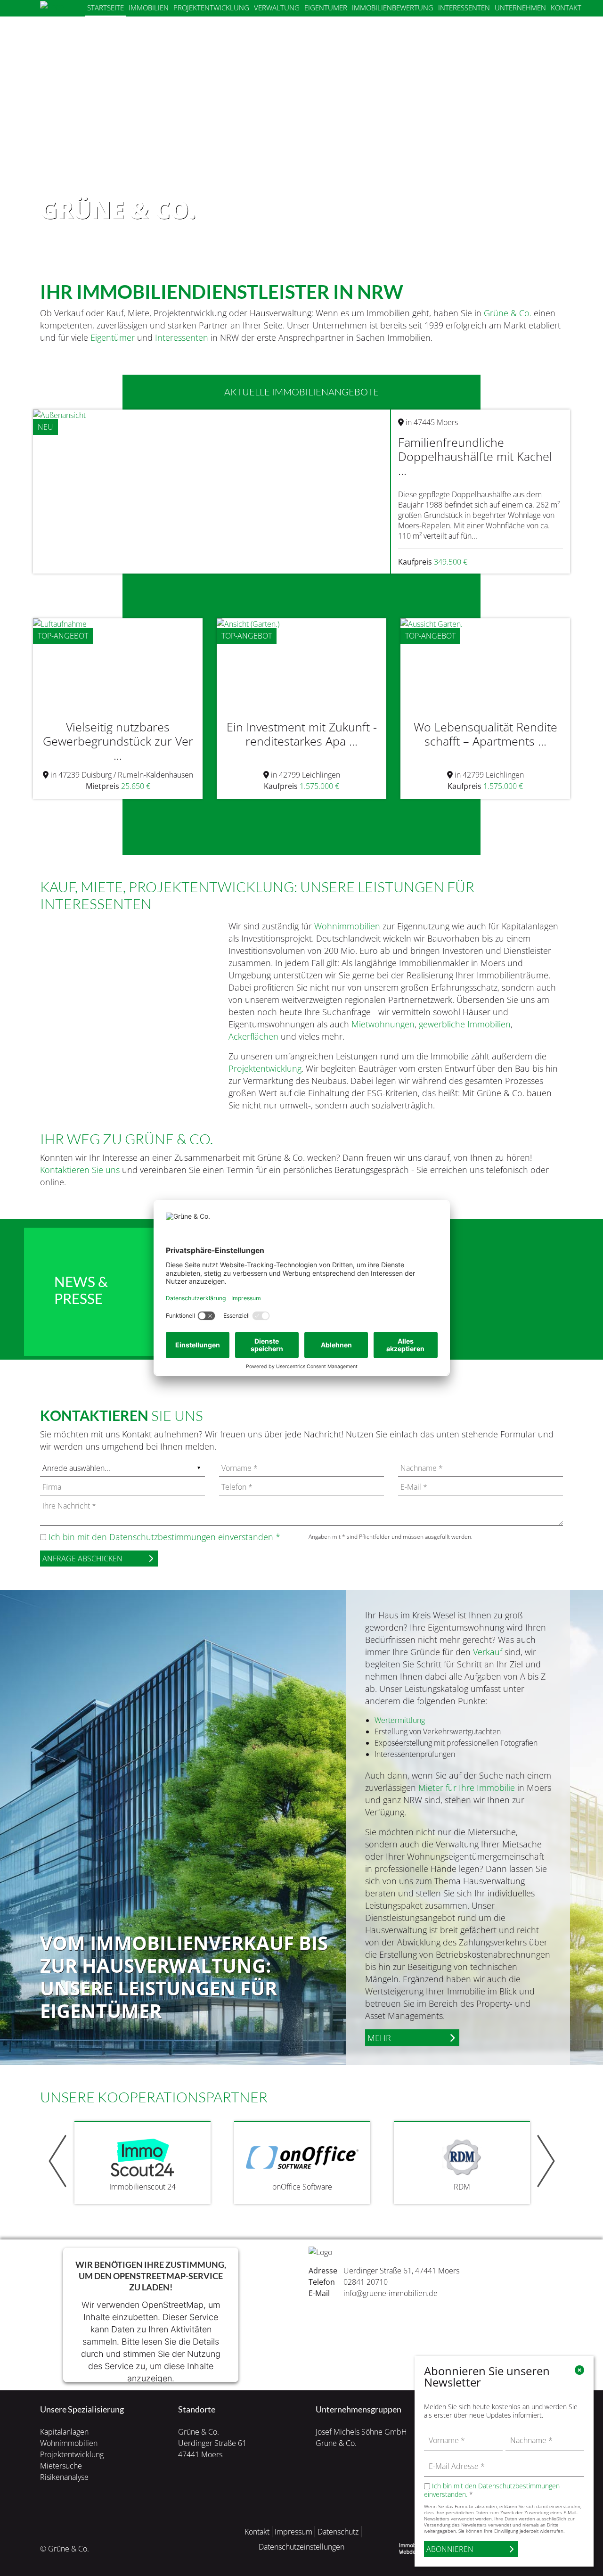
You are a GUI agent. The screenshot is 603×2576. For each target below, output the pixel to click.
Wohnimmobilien (347, 926)
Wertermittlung (400, 1720)
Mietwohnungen (383, 1024)
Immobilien (149, 8)
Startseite (106, 8)
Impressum (293, 2532)
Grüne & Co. (508, 313)
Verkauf (488, 1652)
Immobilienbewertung (393, 8)
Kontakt (566, 8)
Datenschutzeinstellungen (301, 2547)
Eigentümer (326, 8)
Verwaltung (277, 8)
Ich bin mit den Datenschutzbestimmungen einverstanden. (492, 2490)
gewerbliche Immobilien (465, 1024)
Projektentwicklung (211, 8)
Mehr (379, 2038)
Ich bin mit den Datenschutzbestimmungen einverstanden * (164, 1537)
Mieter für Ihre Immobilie (467, 1788)
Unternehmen (520, 8)
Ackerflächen (253, 1036)
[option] (301, 128)
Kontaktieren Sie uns (80, 1170)
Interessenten (464, 8)
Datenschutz (338, 2532)
